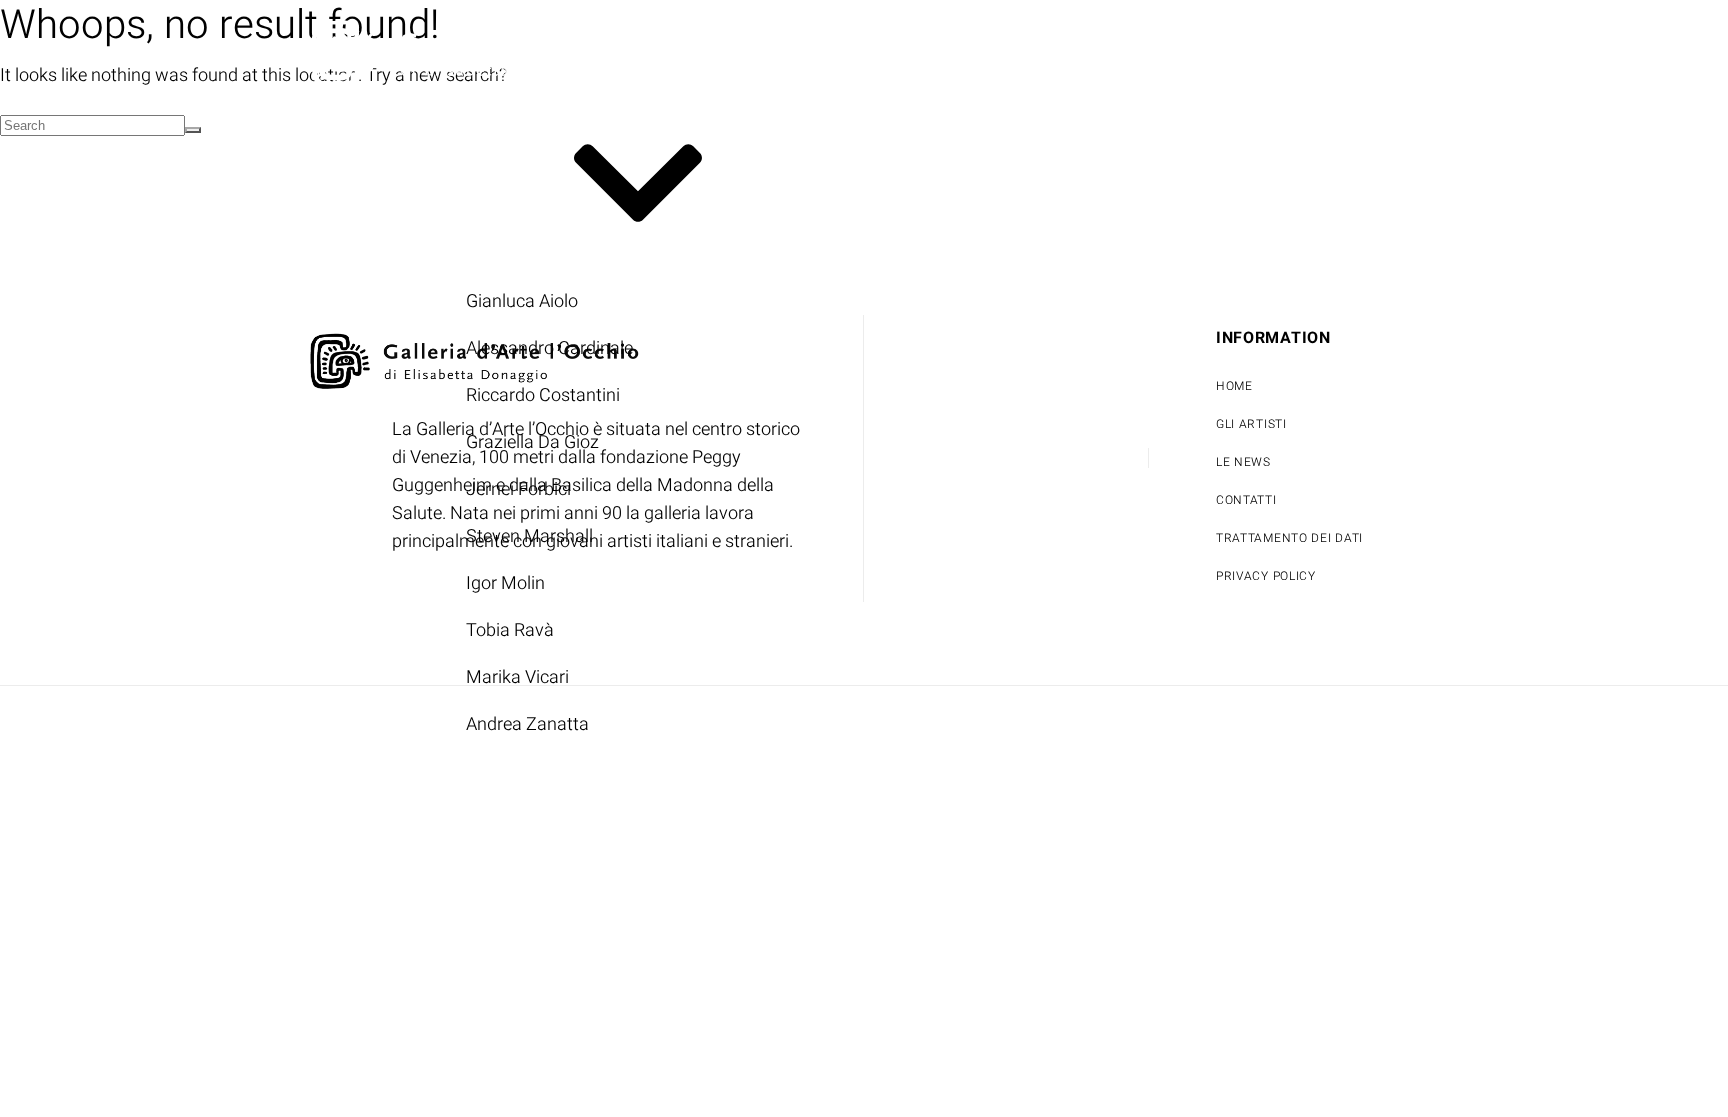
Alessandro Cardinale (549, 348)
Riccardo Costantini (543, 395)
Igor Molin (505, 583)
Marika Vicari (517, 677)
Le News (878, 118)
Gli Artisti (447, 185)
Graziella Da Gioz (532, 442)
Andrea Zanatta (527, 724)
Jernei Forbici (518, 489)
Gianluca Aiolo (522, 301)
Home (325, 118)
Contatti (1003, 118)
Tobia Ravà (510, 630)
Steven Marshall (529, 536)
